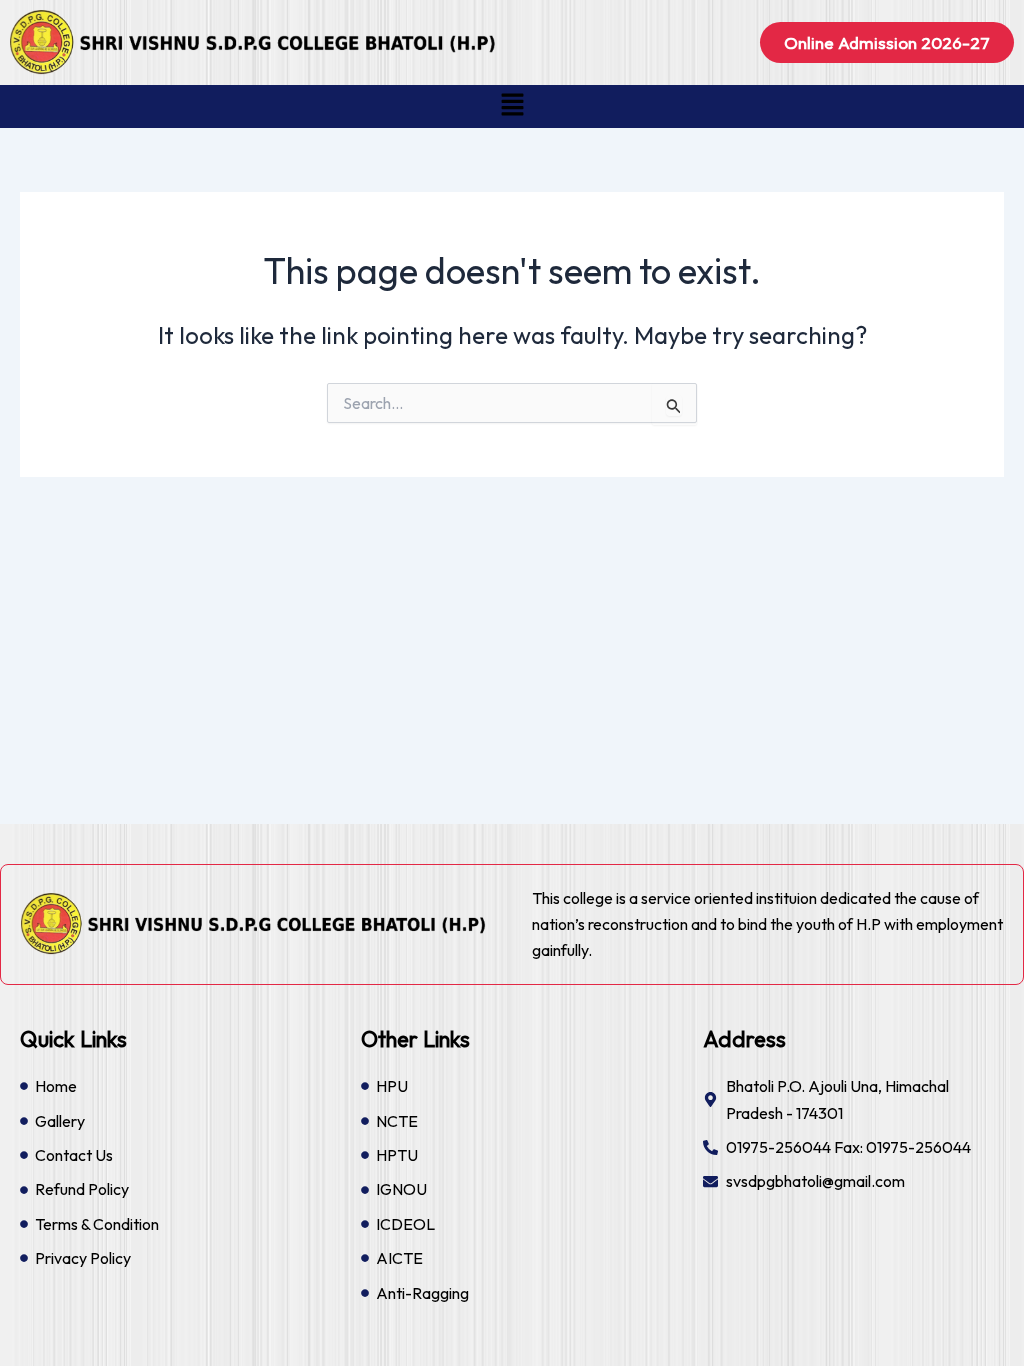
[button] (512, 106)
